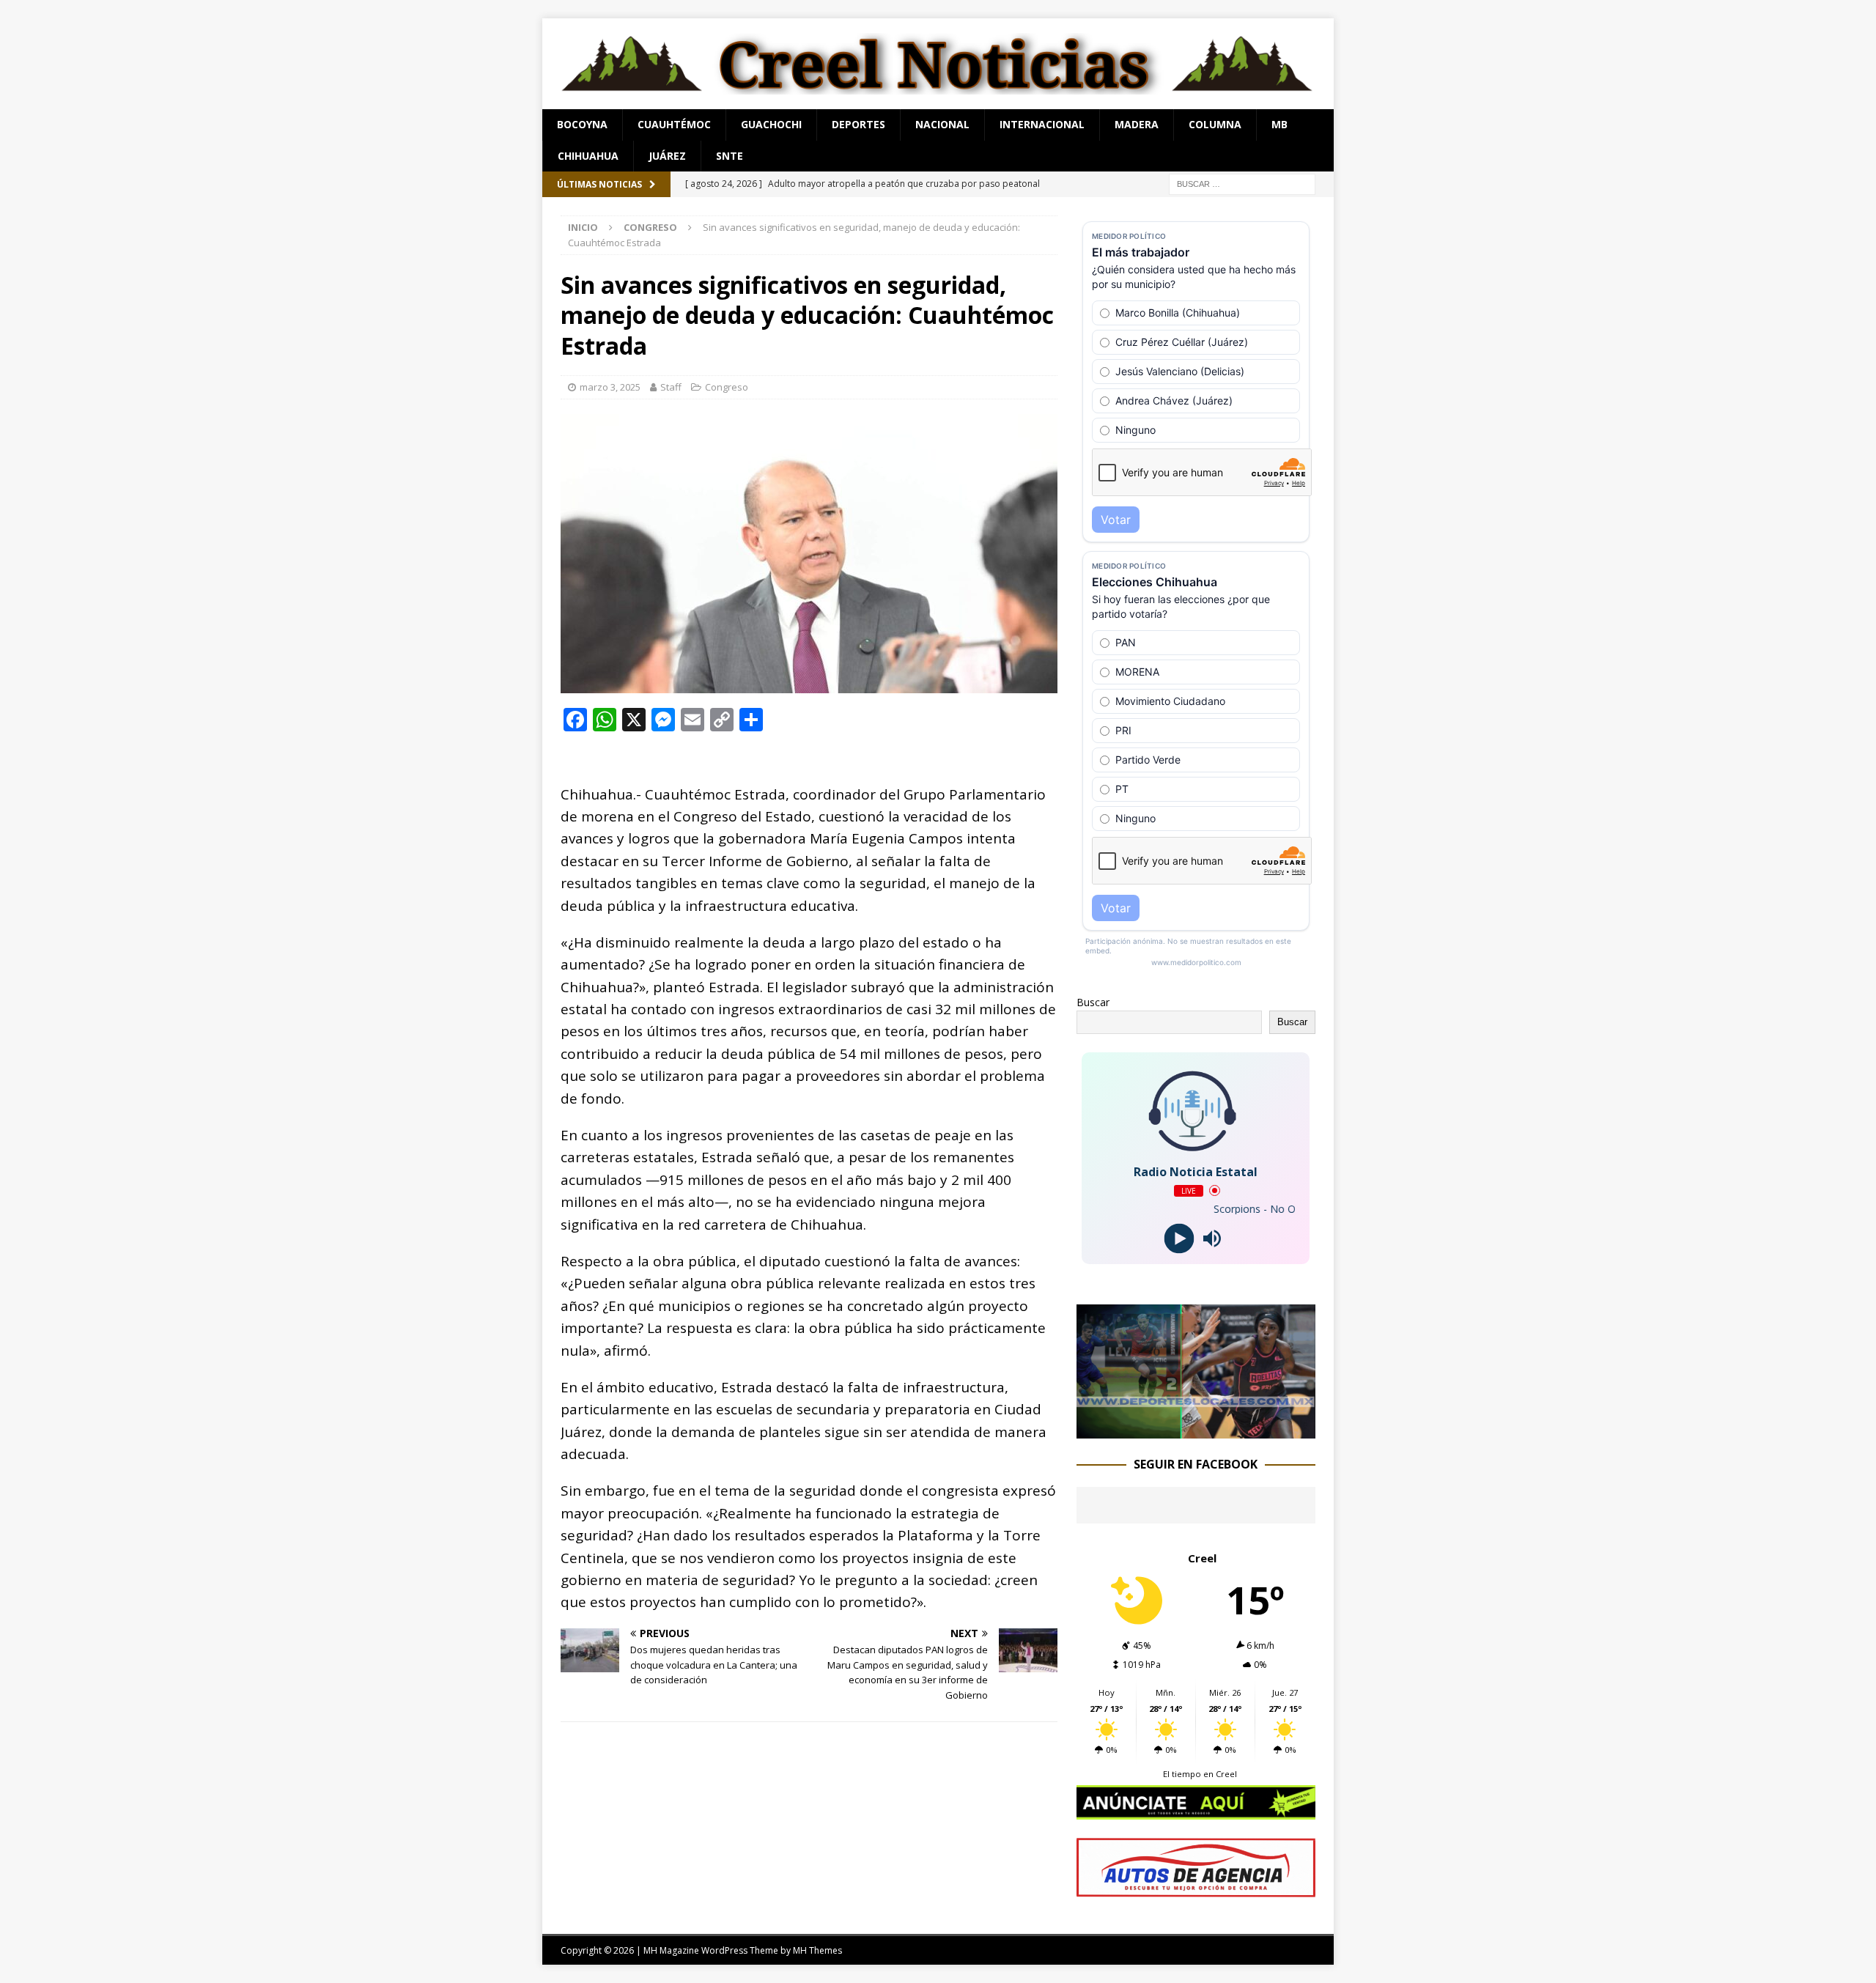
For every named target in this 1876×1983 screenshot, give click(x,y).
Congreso (727, 387)
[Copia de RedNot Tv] (1196, 1430)
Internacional (1042, 124)
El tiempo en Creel (1200, 1774)
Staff (671, 387)
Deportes (858, 124)
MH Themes (817, 1950)
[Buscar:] (1242, 183)
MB (1279, 124)
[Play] (1179, 1238)
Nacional (942, 124)
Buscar (1093, 1002)
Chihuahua (588, 156)
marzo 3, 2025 (610, 387)
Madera (1137, 124)
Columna (1215, 124)
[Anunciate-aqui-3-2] (1196, 1889)
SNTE (730, 156)
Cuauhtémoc (674, 124)
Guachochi (771, 124)
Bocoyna (582, 124)
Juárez (667, 156)
